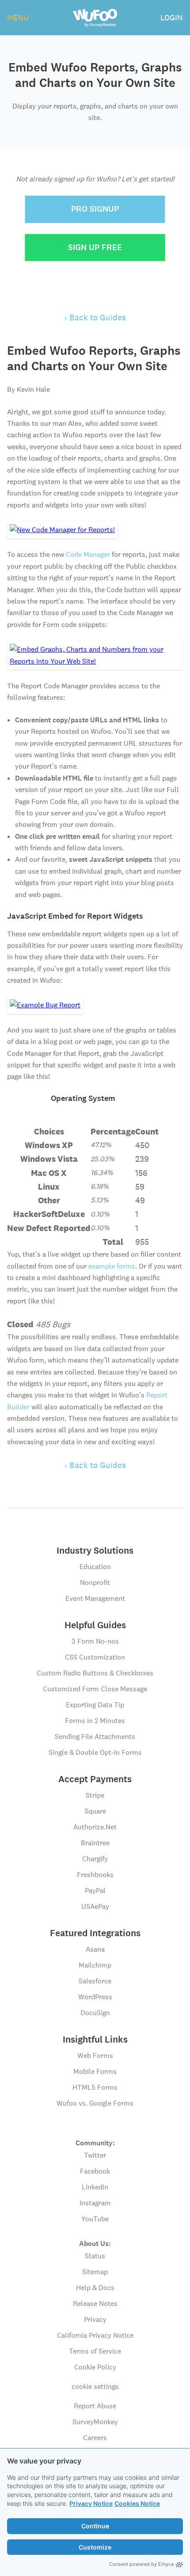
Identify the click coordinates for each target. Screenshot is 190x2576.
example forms (112, 1266)
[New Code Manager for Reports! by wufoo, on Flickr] (62, 529)
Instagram (95, 2203)
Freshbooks (95, 1875)
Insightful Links (95, 2039)
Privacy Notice (91, 2503)
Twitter (95, 2155)
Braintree (95, 1843)
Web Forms (95, 2056)
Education (95, 1567)
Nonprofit (95, 1583)
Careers (95, 2438)
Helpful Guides (95, 1625)
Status (95, 2256)
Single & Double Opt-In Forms (95, 1752)
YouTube (95, 2219)
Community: (95, 2142)
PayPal (95, 1891)
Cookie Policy (95, 2367)
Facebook (95, 2171)
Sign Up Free (95, 247)
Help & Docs (95, 2288)
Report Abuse (95, 2406)
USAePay (95, 1906)
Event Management (95, 1598)
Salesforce (95, 1981)
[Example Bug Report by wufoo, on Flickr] (45, 1005)
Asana (95, 1949)
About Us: (95, 2243)
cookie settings (95, 2386)
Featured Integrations (95, 1933)
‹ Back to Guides (95, 317)
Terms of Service (95, 2351)
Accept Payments (95, 1779)
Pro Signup (95, 209)
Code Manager (88, 554)
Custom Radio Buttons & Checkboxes (95, 1673)
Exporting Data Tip (95, 1705)
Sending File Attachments (95, 1737)
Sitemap (95, 2272)
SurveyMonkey (95, 2422)
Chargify (95, 1859)
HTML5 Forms (95, 2087)
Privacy (95, 2319)
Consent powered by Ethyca (141, 2564)
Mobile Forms (95, 2071)
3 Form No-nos (95, 1641)
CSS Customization (95, 1657)
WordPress (95, 1997)
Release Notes (95, 2304)
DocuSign (95, 2013)
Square (95, 1811)
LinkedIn (95, 2187)
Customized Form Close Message (95, 1689)
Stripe (95, 1795)
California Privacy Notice (95, 2335)
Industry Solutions (95, 1551)
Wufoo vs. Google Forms (95, 2103)
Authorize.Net (95, 1827)
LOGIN (172, 17)
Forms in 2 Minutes (95, 1721)
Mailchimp (95, 1965)
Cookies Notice (137, 2503)
